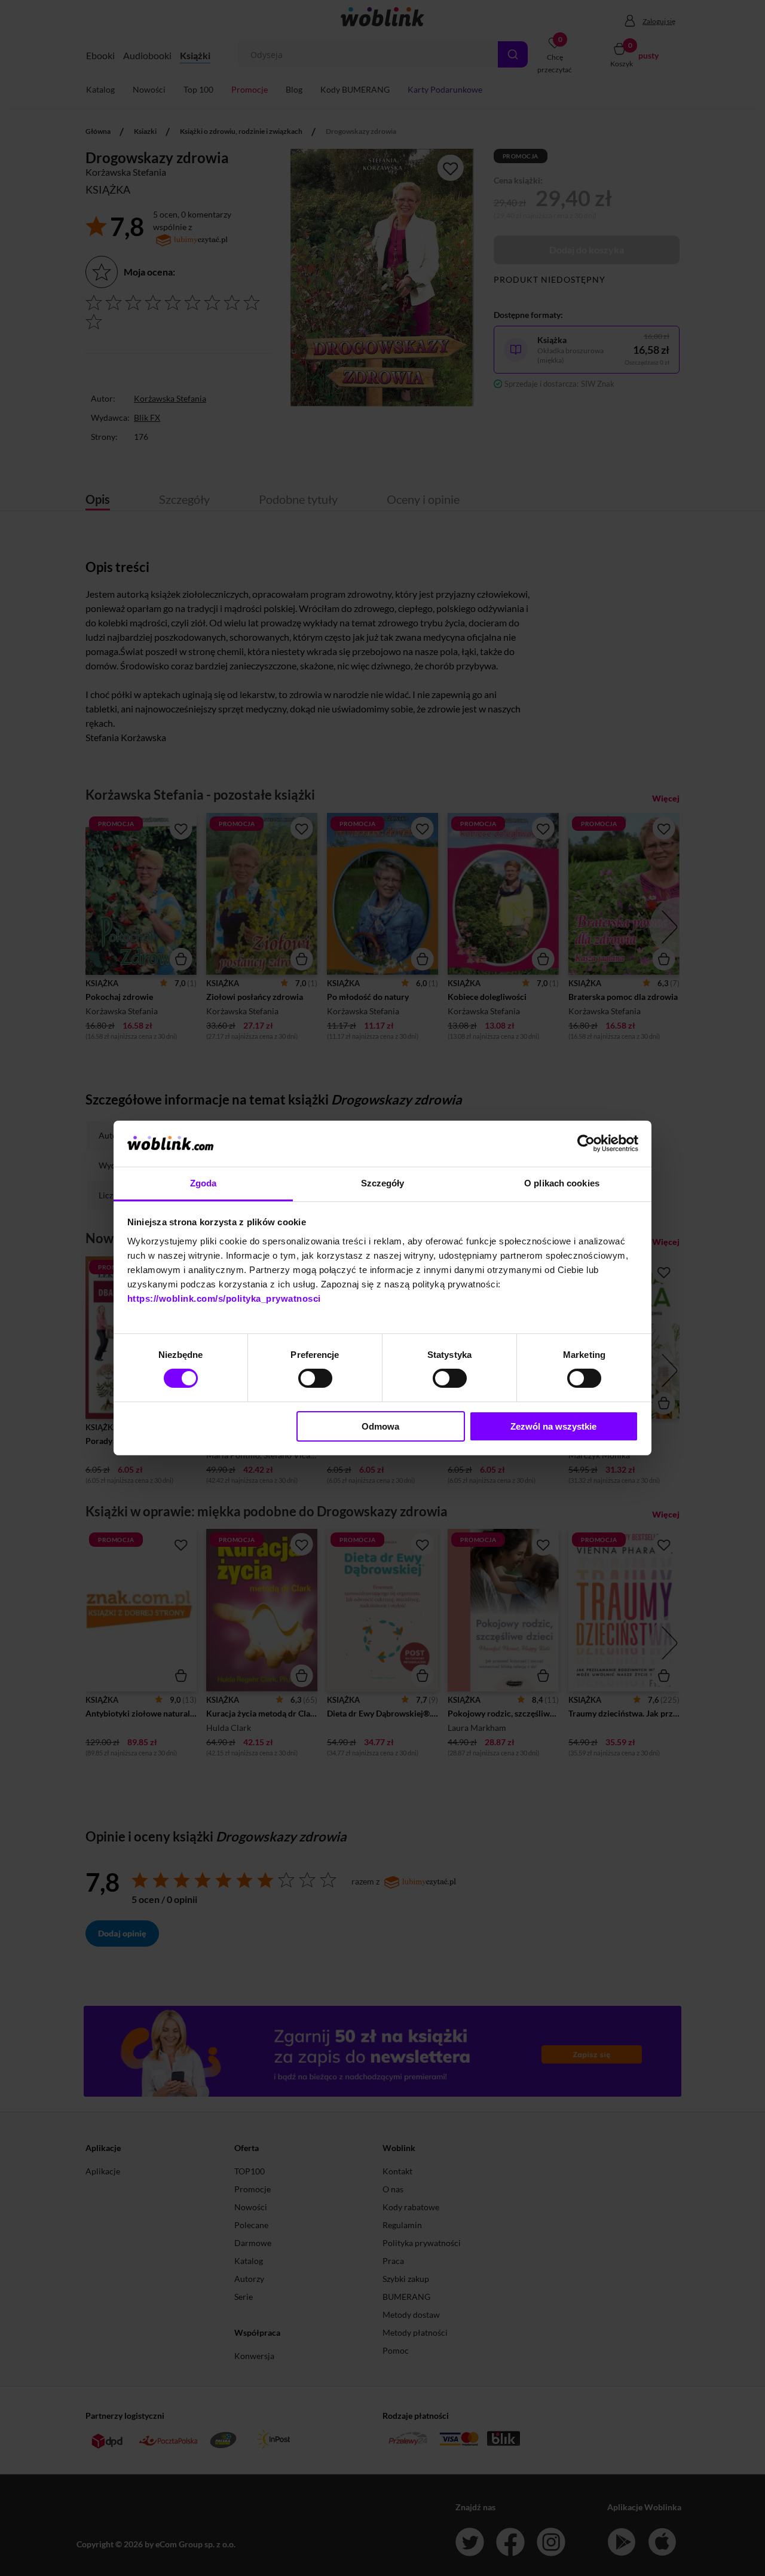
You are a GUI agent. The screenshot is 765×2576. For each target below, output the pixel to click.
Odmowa (380, 1426)
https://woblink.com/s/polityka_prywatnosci (224, 1298)
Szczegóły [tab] (383, 1183)
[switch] (315, 1378)
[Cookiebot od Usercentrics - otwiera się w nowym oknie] (586, 1143)
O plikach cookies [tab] (562, 1183)
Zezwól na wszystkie (553, 1426)
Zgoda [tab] (204, 1183)
